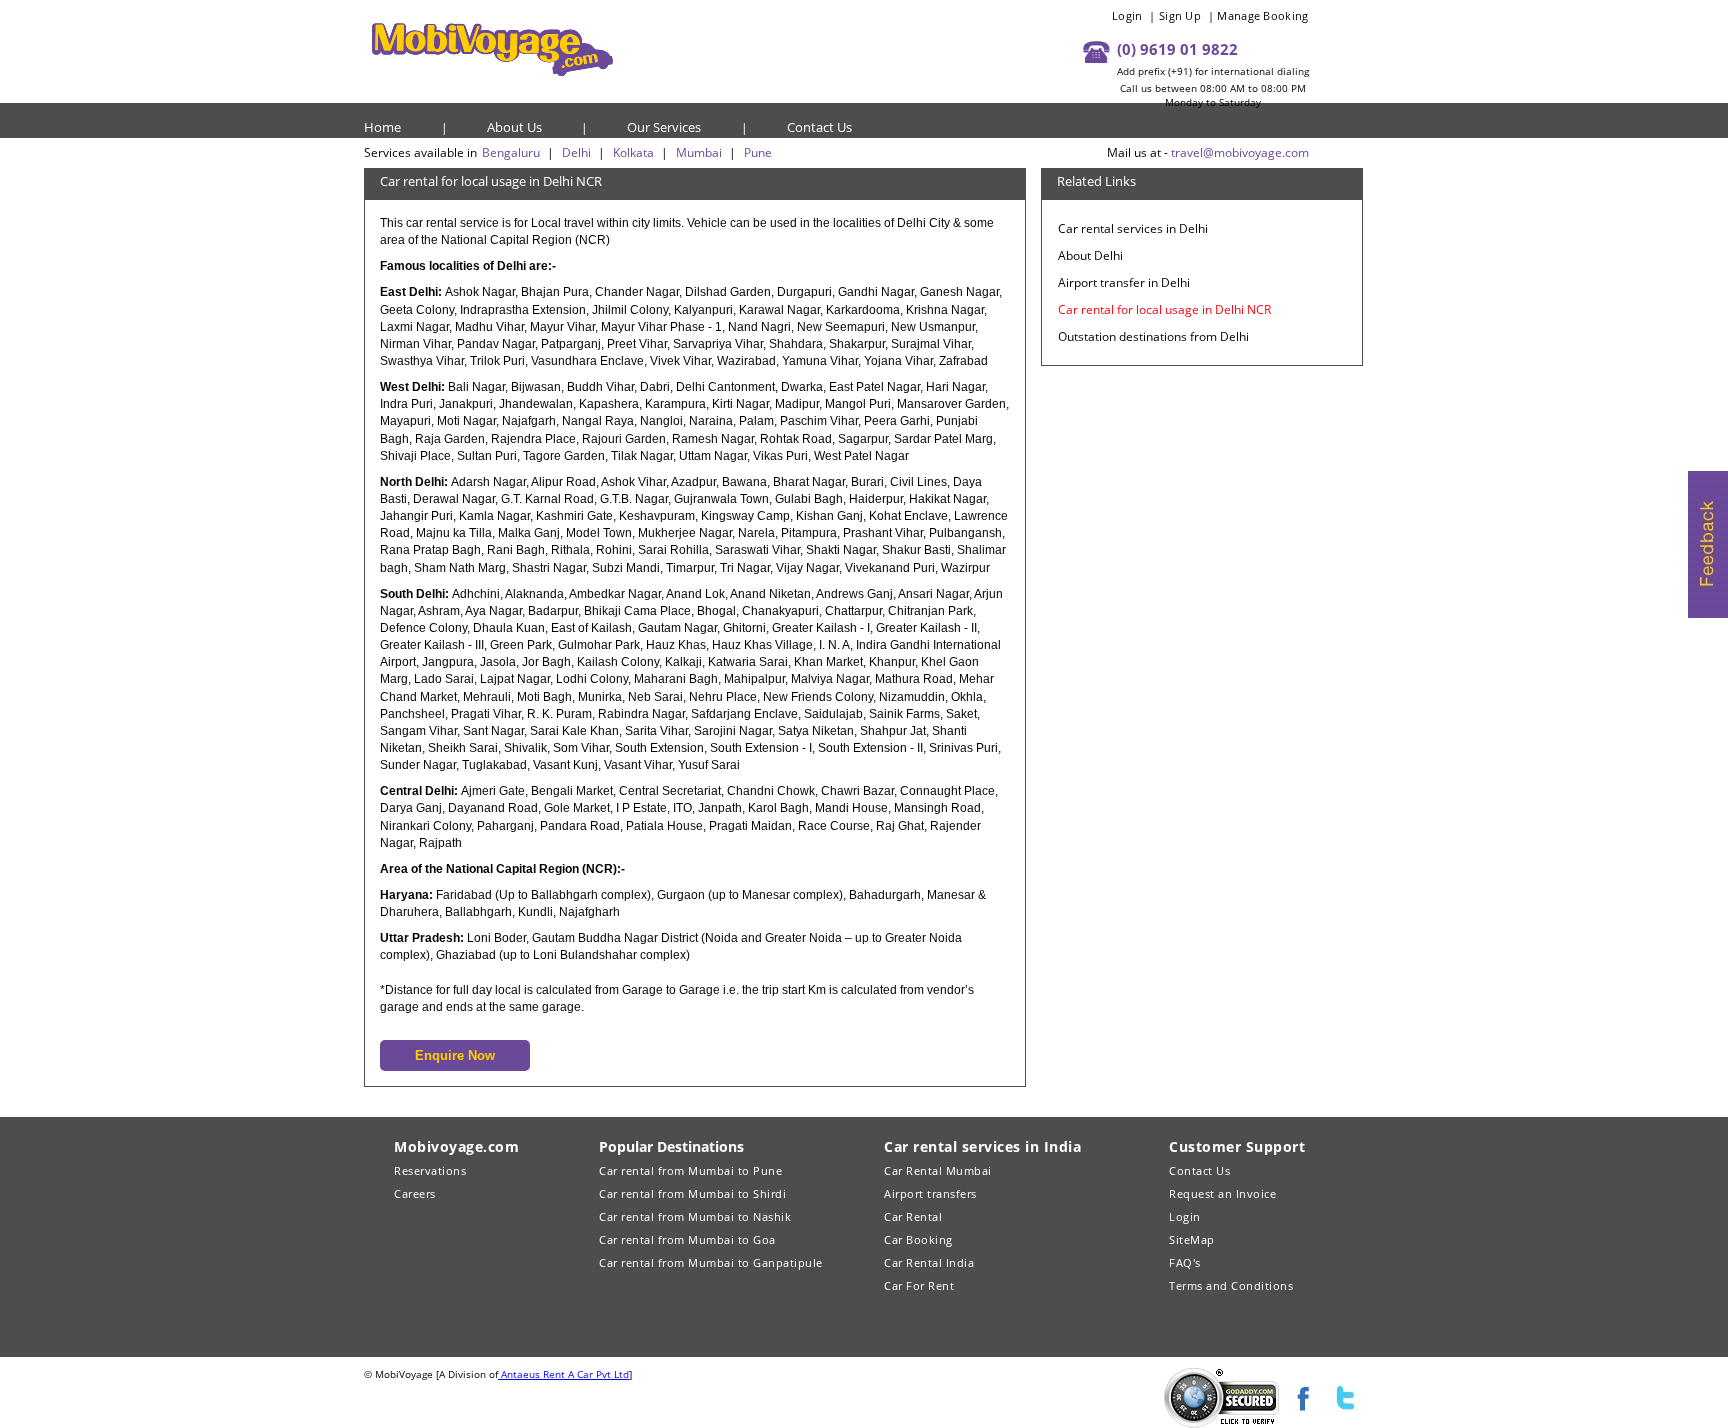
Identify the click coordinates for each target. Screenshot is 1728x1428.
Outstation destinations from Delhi (1153, 336)
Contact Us (819, 127)
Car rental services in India (982, 1146)
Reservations (430, 1170)
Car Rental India (929, 1262)
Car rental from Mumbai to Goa (687, 1239)
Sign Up (1180, 15)
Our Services (664, 127)
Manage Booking (1262, 15)
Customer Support (1237, 1146)
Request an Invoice (1222, 1193)
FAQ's (1185, 1262)
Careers (415, 1193)
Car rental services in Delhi (1133, 228)
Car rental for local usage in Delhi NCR (1164, 309)
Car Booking (918, 1239)
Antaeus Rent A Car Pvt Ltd (563, 1374)
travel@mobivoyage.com (1240, 152)
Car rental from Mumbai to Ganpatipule (711, 1262)
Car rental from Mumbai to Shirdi (692, 1193)
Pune (758, 152)
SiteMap (1192, 1239)
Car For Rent (919, 1285)
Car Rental (913, 1216)
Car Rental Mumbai (938, 1170)
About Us (514, 127)
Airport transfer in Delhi (1124, 282)
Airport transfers (930, 1193)
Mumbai (699, 152)
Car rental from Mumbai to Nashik (695, 1216)
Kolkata (633, 152)
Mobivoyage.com (456, 1146)
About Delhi (1090, 255)
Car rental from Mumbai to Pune (690, 1170)
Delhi (576, 152)
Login (1127, 15)
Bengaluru (511, 152)
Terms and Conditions (1231, 1285)
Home (382, 127)
